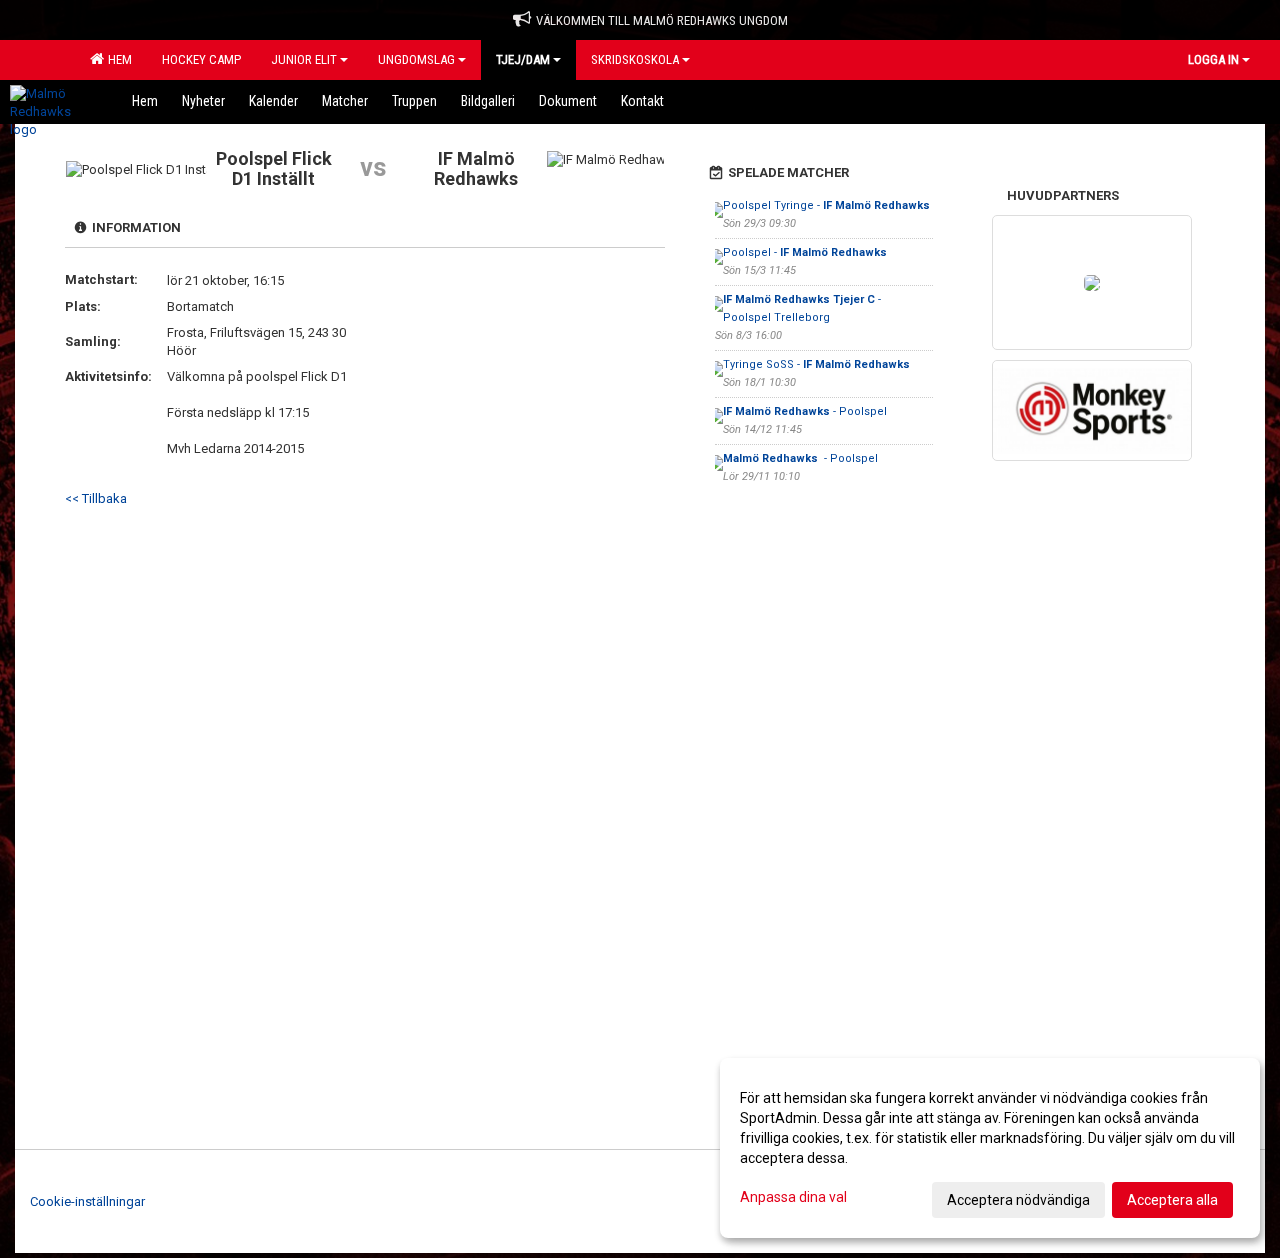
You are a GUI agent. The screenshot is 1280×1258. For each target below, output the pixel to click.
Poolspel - (805, 252)
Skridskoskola (635, 59)
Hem (117, 59)
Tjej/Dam (523, 59)
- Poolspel (805, 411)
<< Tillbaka (96, 498)
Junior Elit (304, 59)
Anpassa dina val (793, 1197)
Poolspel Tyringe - (826, 205)
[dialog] (990, 1148)
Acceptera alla (1172, 1200)
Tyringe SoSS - (816, 364)
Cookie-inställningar (87, 1201)
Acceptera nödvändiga (1018, 1200)
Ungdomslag (416, 59)
